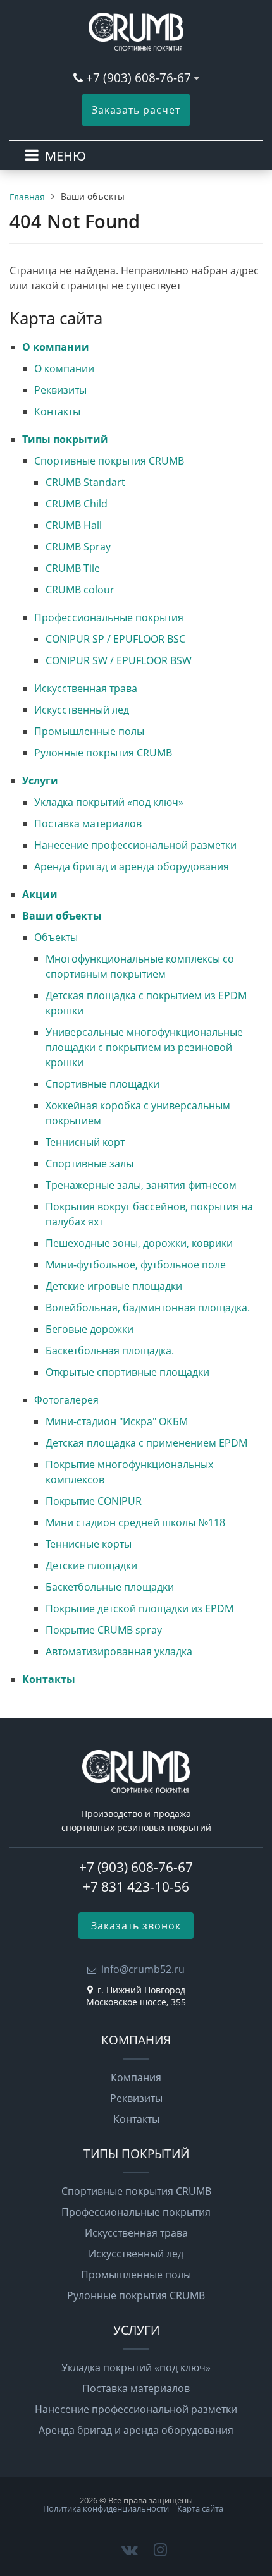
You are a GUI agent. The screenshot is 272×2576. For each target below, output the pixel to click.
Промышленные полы (89, 731)
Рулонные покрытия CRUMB (103, 753)
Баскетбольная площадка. (110, 1351)
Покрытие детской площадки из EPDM (139, 1608)
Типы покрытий (65, 439)
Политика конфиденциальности (106, 2508)
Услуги (40, 781)
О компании (56, 347)
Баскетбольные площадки (110, 1587)
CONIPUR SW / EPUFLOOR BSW (119, 660)
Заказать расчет (136, 110)
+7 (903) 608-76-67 (140, 77)
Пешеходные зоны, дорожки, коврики (139, 1243)
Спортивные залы (90, 1163)
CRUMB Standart (85, 482)
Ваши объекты (62, 916)
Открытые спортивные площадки (127, 1372)
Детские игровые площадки (114, 1286)
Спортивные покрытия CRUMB (109, 461)
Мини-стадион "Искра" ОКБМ (117, 1421)
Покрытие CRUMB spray (104, 1630)
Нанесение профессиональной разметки (135, 845)
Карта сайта (200, 2508)
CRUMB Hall (74, 525)
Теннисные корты (89, 1544)
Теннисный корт (85, 1142)
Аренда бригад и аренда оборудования (132, 866)
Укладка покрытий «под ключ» (109, 802)
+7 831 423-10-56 (136, 1886)
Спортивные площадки (102, 1084)
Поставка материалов (88, 823)
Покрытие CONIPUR (94, 1501)
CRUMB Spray (78, 547)
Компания (136, 2077)
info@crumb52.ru (143, 1969)
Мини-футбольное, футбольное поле (136, 1265)
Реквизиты (60, 390)
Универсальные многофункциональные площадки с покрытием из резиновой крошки (144, 1047)
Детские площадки (91, 1565)
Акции (40, 894)
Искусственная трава (86, 688)
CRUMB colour (80, 590)
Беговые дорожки (90, 1329)
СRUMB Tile (73, 568)
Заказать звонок (136, 1926)
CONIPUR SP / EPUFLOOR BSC (115, 639)
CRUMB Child (77, 504)
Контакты (57, 411)
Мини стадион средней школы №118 (135, 1522)
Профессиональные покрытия (109, 617)
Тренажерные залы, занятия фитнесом (141, 1185)
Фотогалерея (66, 1400)
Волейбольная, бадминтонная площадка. (148, 1308)
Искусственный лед (82, 710)
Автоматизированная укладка (119, 1651)
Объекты (56, 937)
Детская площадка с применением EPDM (146, 1443)
